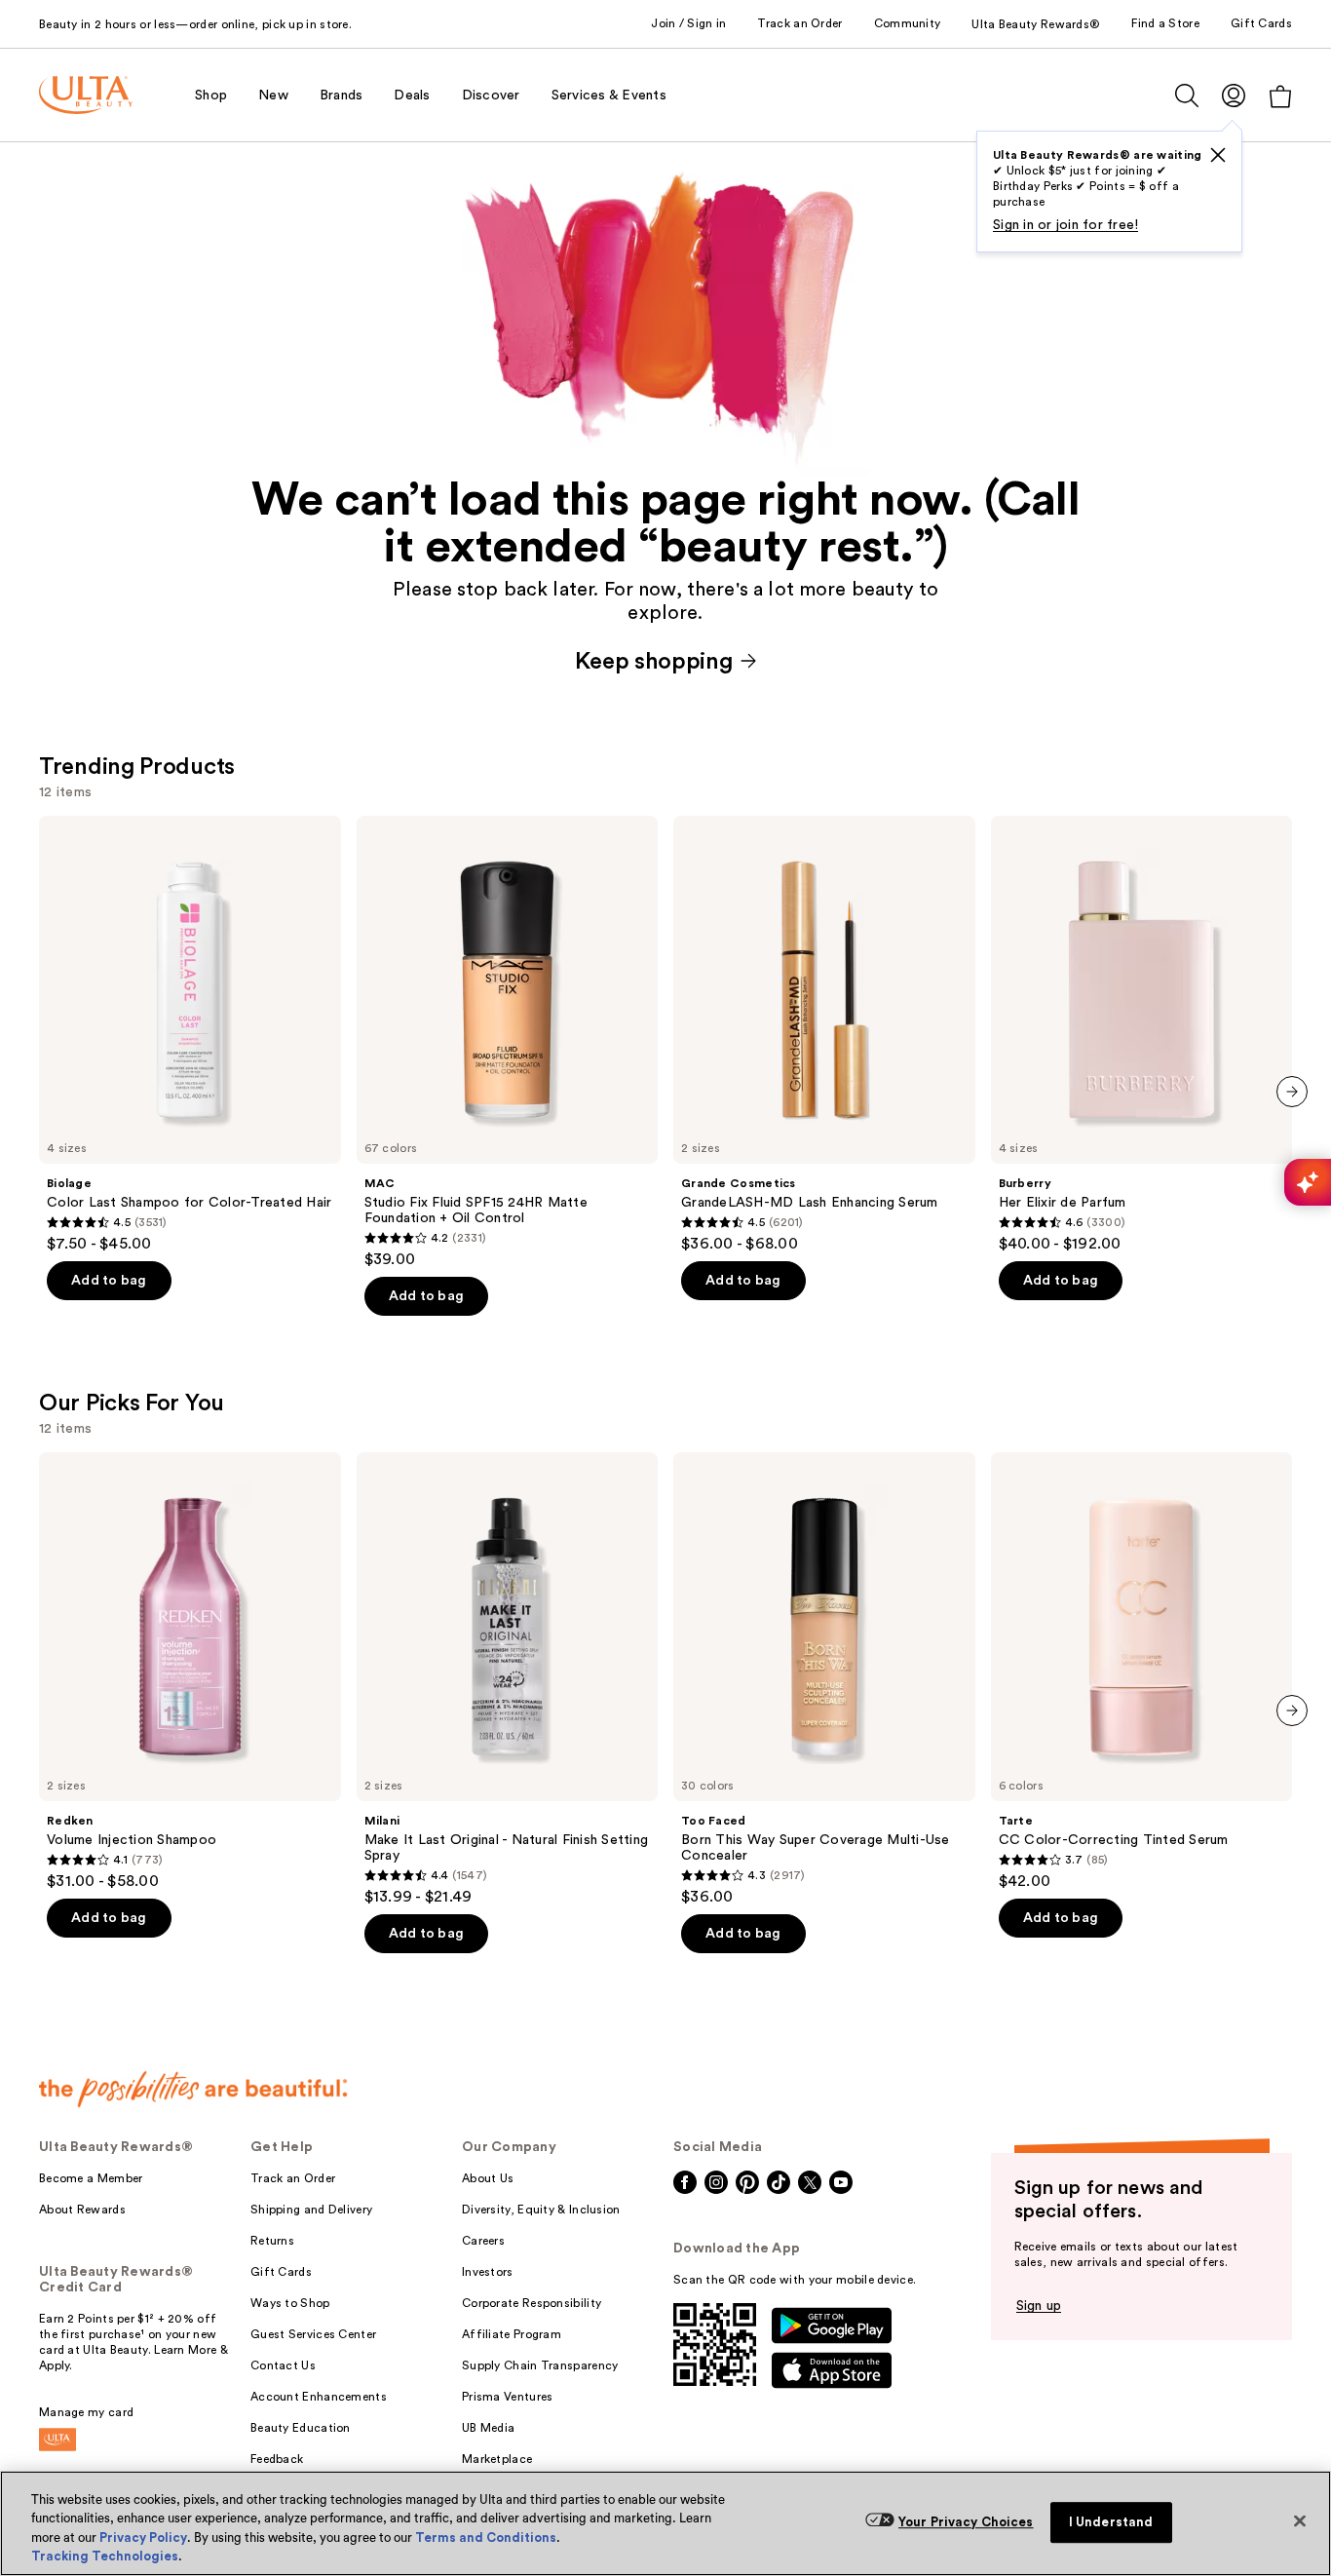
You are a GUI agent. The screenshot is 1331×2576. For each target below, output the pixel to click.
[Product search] (1187, 96)
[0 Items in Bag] (1280, 96)
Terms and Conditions (486, 2538)
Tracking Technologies (105, 2556)
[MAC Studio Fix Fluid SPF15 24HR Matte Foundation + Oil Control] (508, 1043)
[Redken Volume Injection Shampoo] (190, 1672)
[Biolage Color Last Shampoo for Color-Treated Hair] (190, 1035)
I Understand (1111, 2522)
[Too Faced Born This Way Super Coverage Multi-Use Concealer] (824, 1679)
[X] (1218, 155)
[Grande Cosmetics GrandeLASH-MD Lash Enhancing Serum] (824, 1035)
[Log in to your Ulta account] (1234, 95)
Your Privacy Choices (966, 2522)
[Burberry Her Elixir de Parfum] (1142, 1035)
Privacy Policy (143, 2538)
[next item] (1292, 1092)
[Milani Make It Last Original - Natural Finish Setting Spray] (508, 1679)
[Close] (1300, 2520)
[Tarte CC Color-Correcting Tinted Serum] (1142, 1672)
